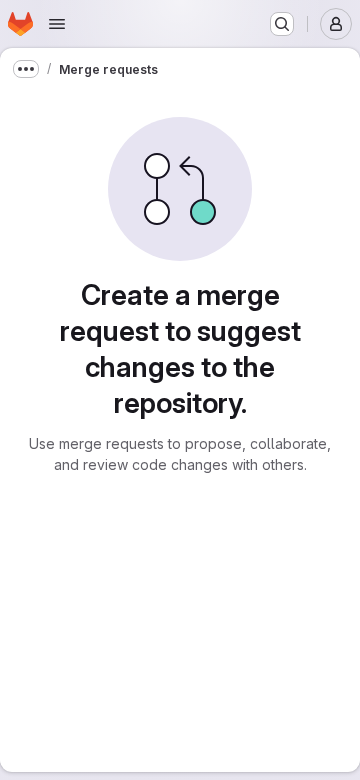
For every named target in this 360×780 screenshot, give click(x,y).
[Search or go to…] (282, 24)
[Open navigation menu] (57, 24)
